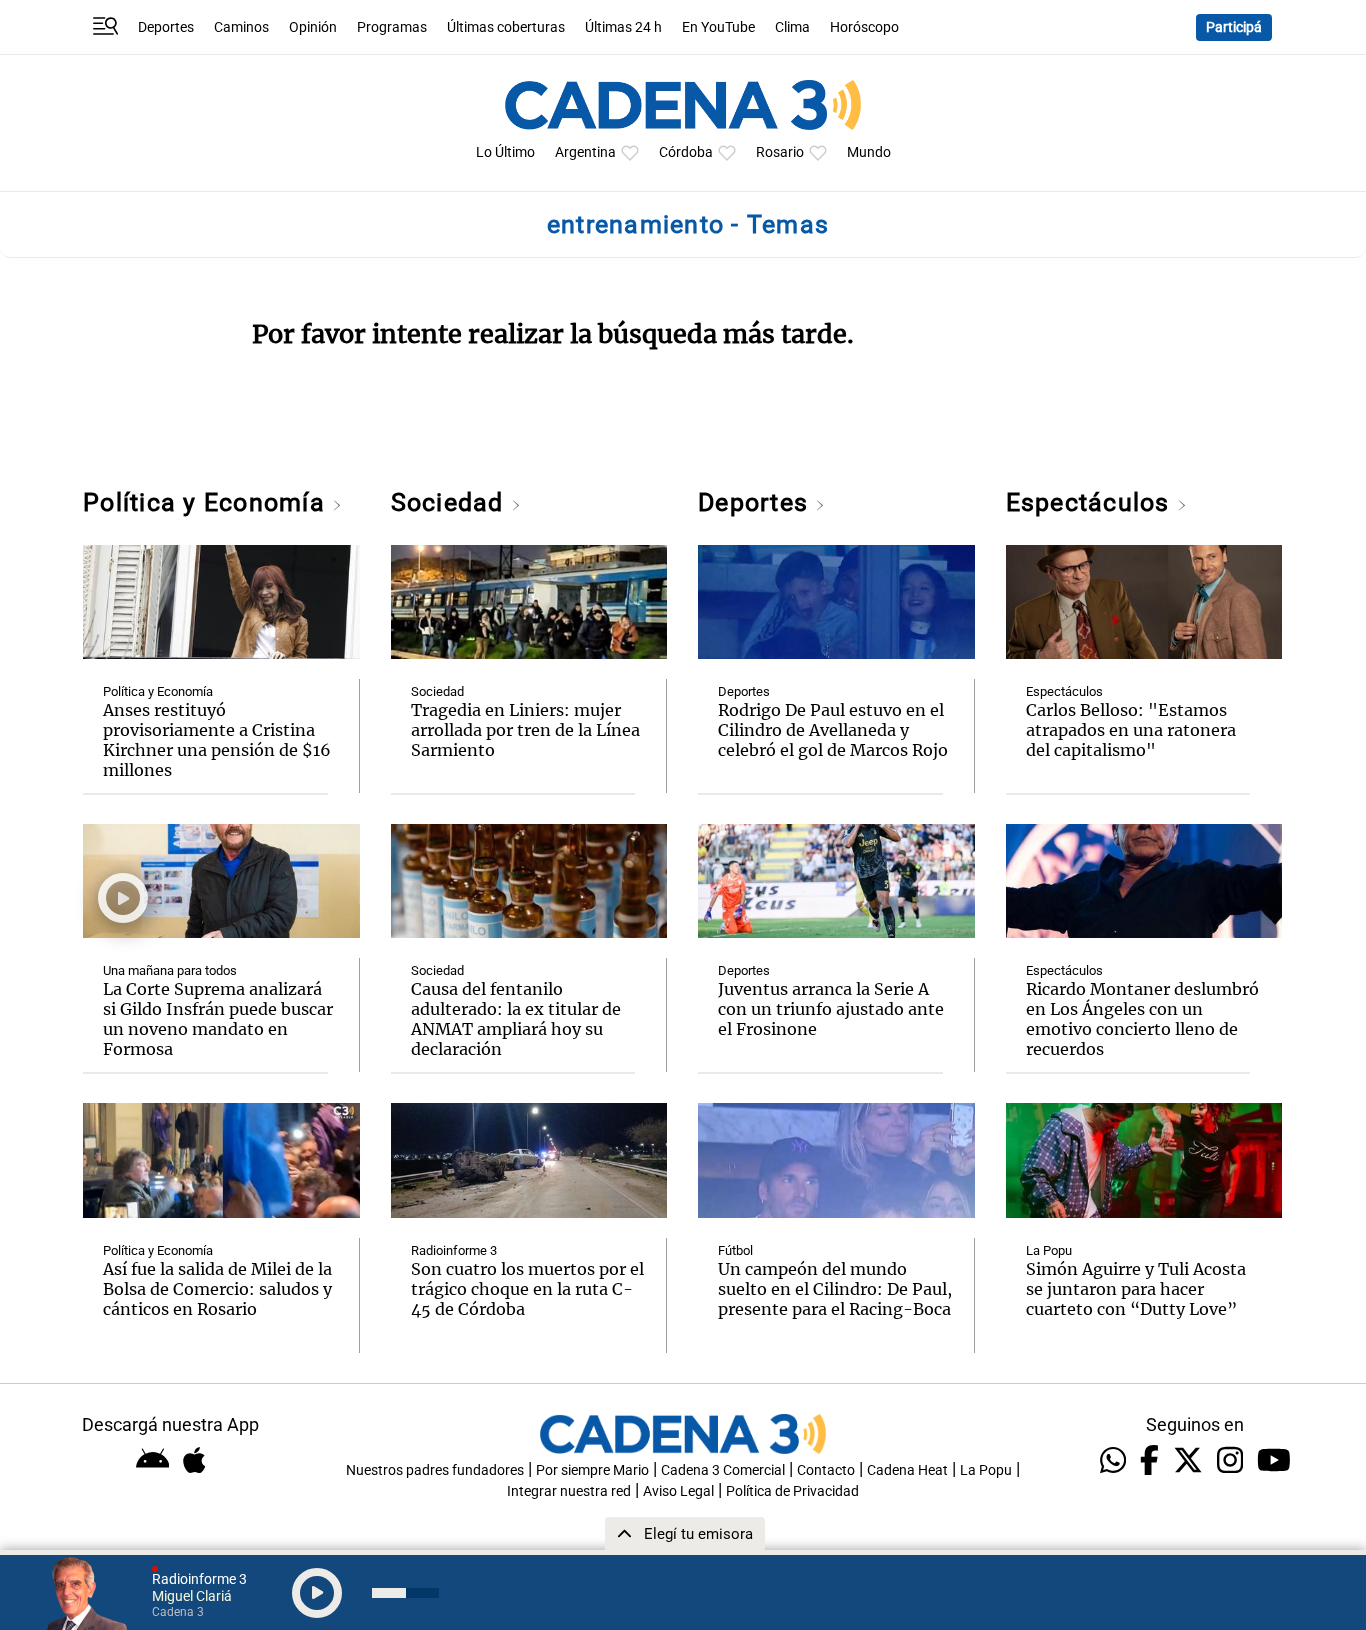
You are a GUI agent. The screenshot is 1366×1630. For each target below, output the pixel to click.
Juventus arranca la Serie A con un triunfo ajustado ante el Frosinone (831, 1009)
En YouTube (718, 27)
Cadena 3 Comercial (723, 1470)
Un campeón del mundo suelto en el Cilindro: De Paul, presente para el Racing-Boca (835, 1289)
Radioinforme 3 (454, 1250)
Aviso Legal (678, 1491)
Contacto (826, 1470)
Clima (792, 27)
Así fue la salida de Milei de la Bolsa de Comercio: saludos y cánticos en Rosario (217, 1289)
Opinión (313, 27)
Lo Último (505, 152)
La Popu (1049, 1250)
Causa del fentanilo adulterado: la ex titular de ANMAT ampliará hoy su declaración (516, 1019)
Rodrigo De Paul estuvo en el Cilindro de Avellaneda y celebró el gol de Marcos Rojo (833, 730)
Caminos (241, 27)
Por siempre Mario (592, 1470)
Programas (392, 27)
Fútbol (735, 1250)
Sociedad (451, 502)
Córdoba (686, 152)
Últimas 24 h (623, 27)
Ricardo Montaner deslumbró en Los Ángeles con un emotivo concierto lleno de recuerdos (1142, 1019)
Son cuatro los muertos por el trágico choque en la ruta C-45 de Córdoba (527, 1289)
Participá (1234, 27)
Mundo (869, 152)
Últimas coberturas (506, 27)
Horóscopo (864, 27)
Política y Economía (207, 502)
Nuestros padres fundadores (435, 1470)
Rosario (780, 152)
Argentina (585, 152)
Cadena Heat (907, 1470)
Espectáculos (1091, 502)
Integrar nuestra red (569, 1491)
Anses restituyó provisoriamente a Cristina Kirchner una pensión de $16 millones (217, 740)
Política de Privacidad (792, 1491)
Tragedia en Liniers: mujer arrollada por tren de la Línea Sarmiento (525, 730)
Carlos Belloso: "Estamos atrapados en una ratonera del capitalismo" (1131, 730)
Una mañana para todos (170, 970)
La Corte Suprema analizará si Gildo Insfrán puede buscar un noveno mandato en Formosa (218, 1019)
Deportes (166, 27)
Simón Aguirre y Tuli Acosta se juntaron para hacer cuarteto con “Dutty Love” (1136, 1289)
